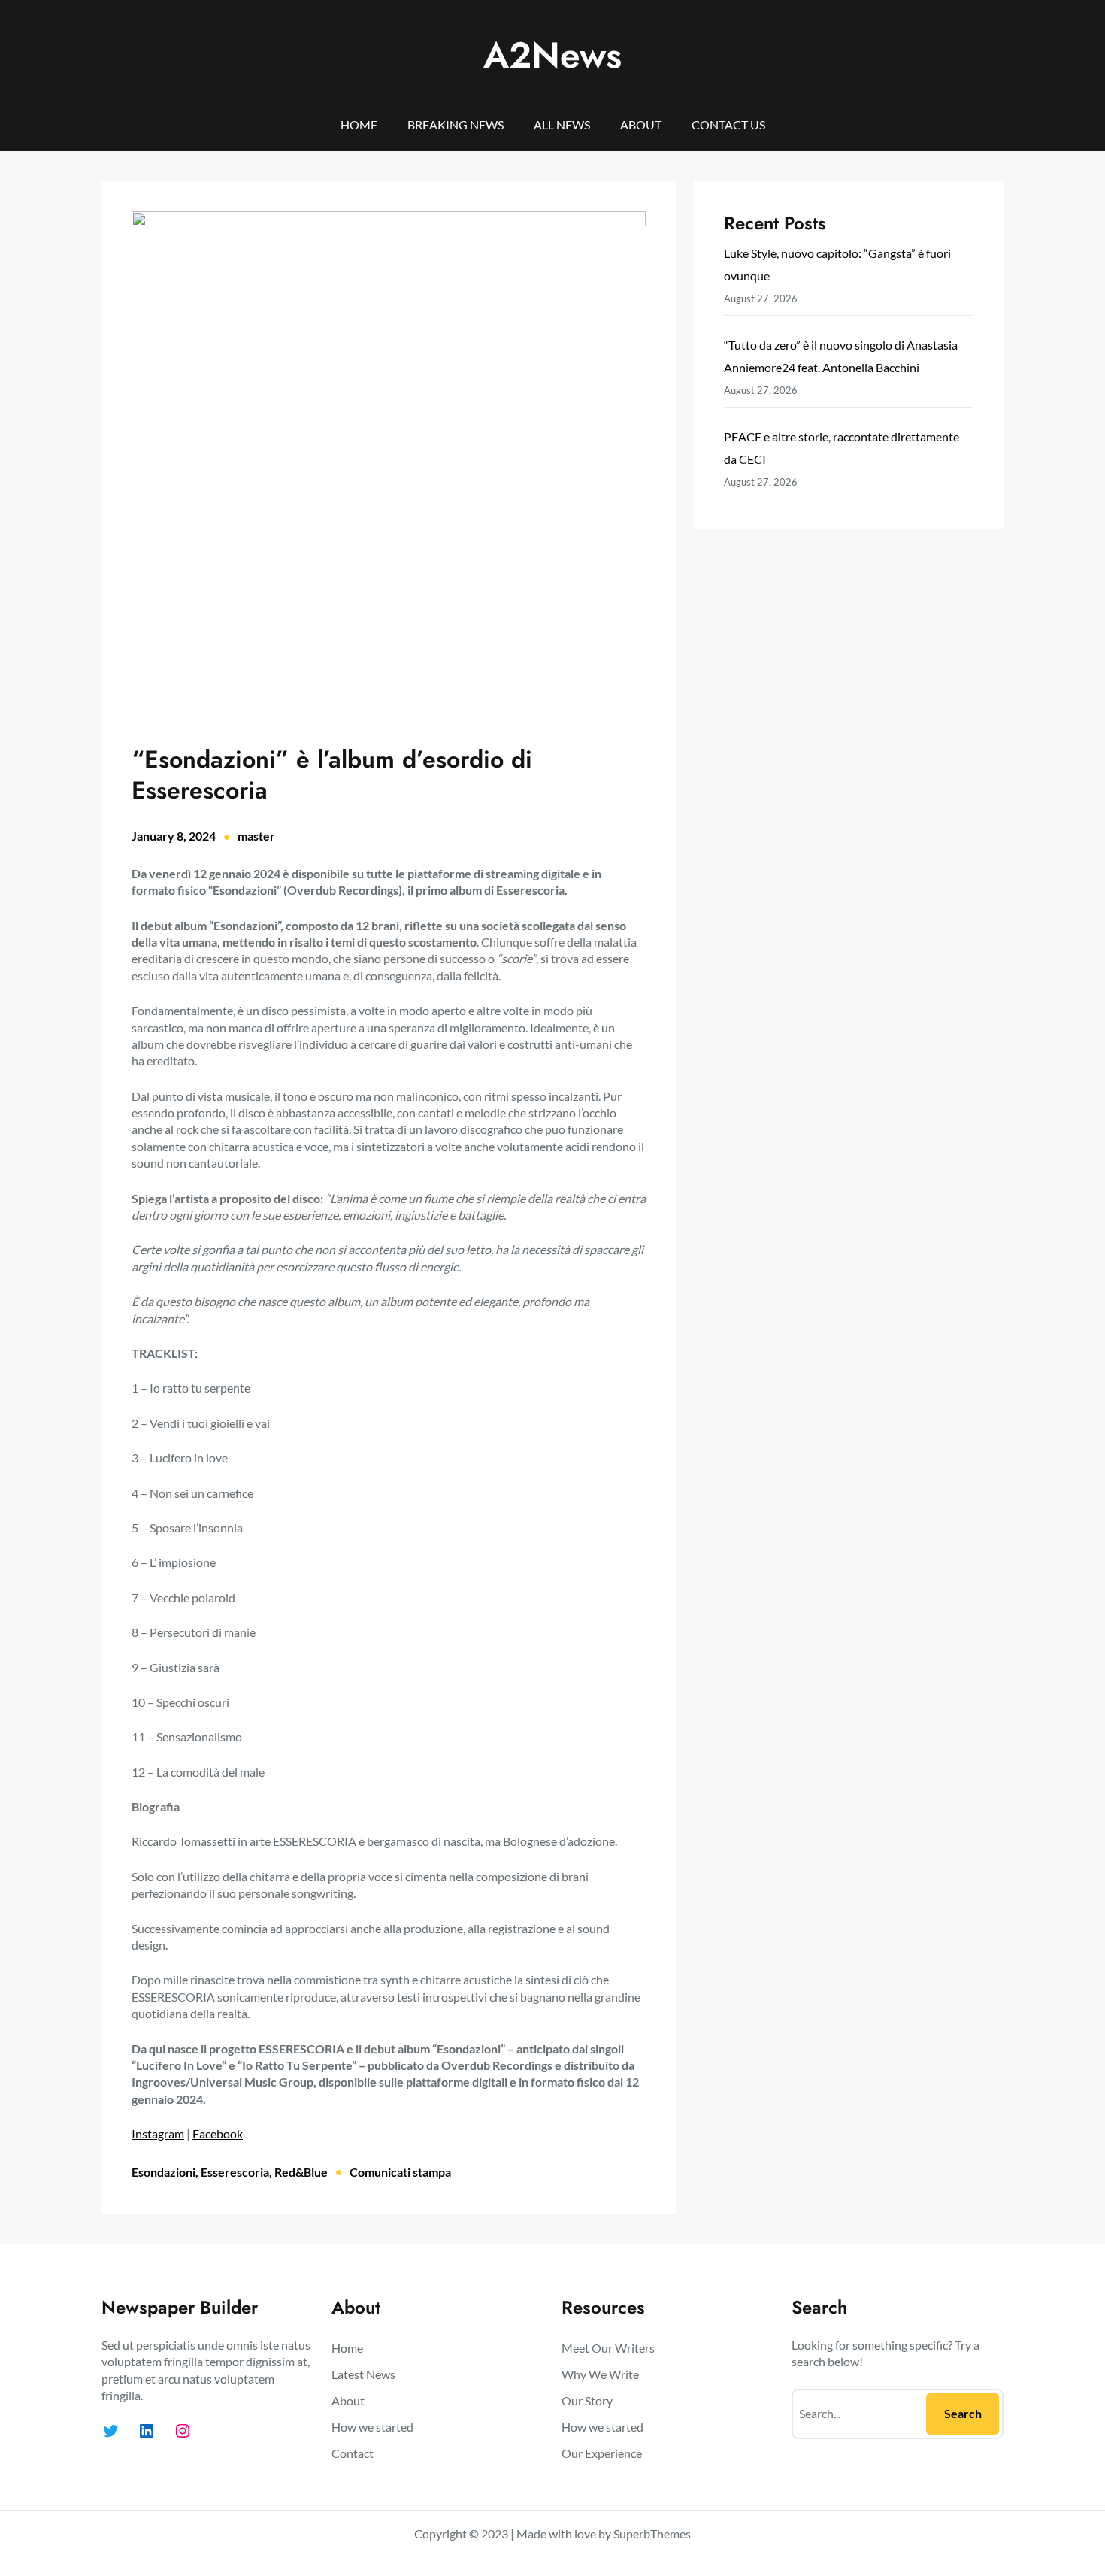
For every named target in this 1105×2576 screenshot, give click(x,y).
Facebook (218, 2134)
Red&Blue (301, 2172)
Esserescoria (235, 2172)
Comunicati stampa (400, 2172)
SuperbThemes (652, 2534)
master (256, 836)
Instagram (158, 2134)
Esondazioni (163, 2172)
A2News (552, 55)
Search (963, 2413)
